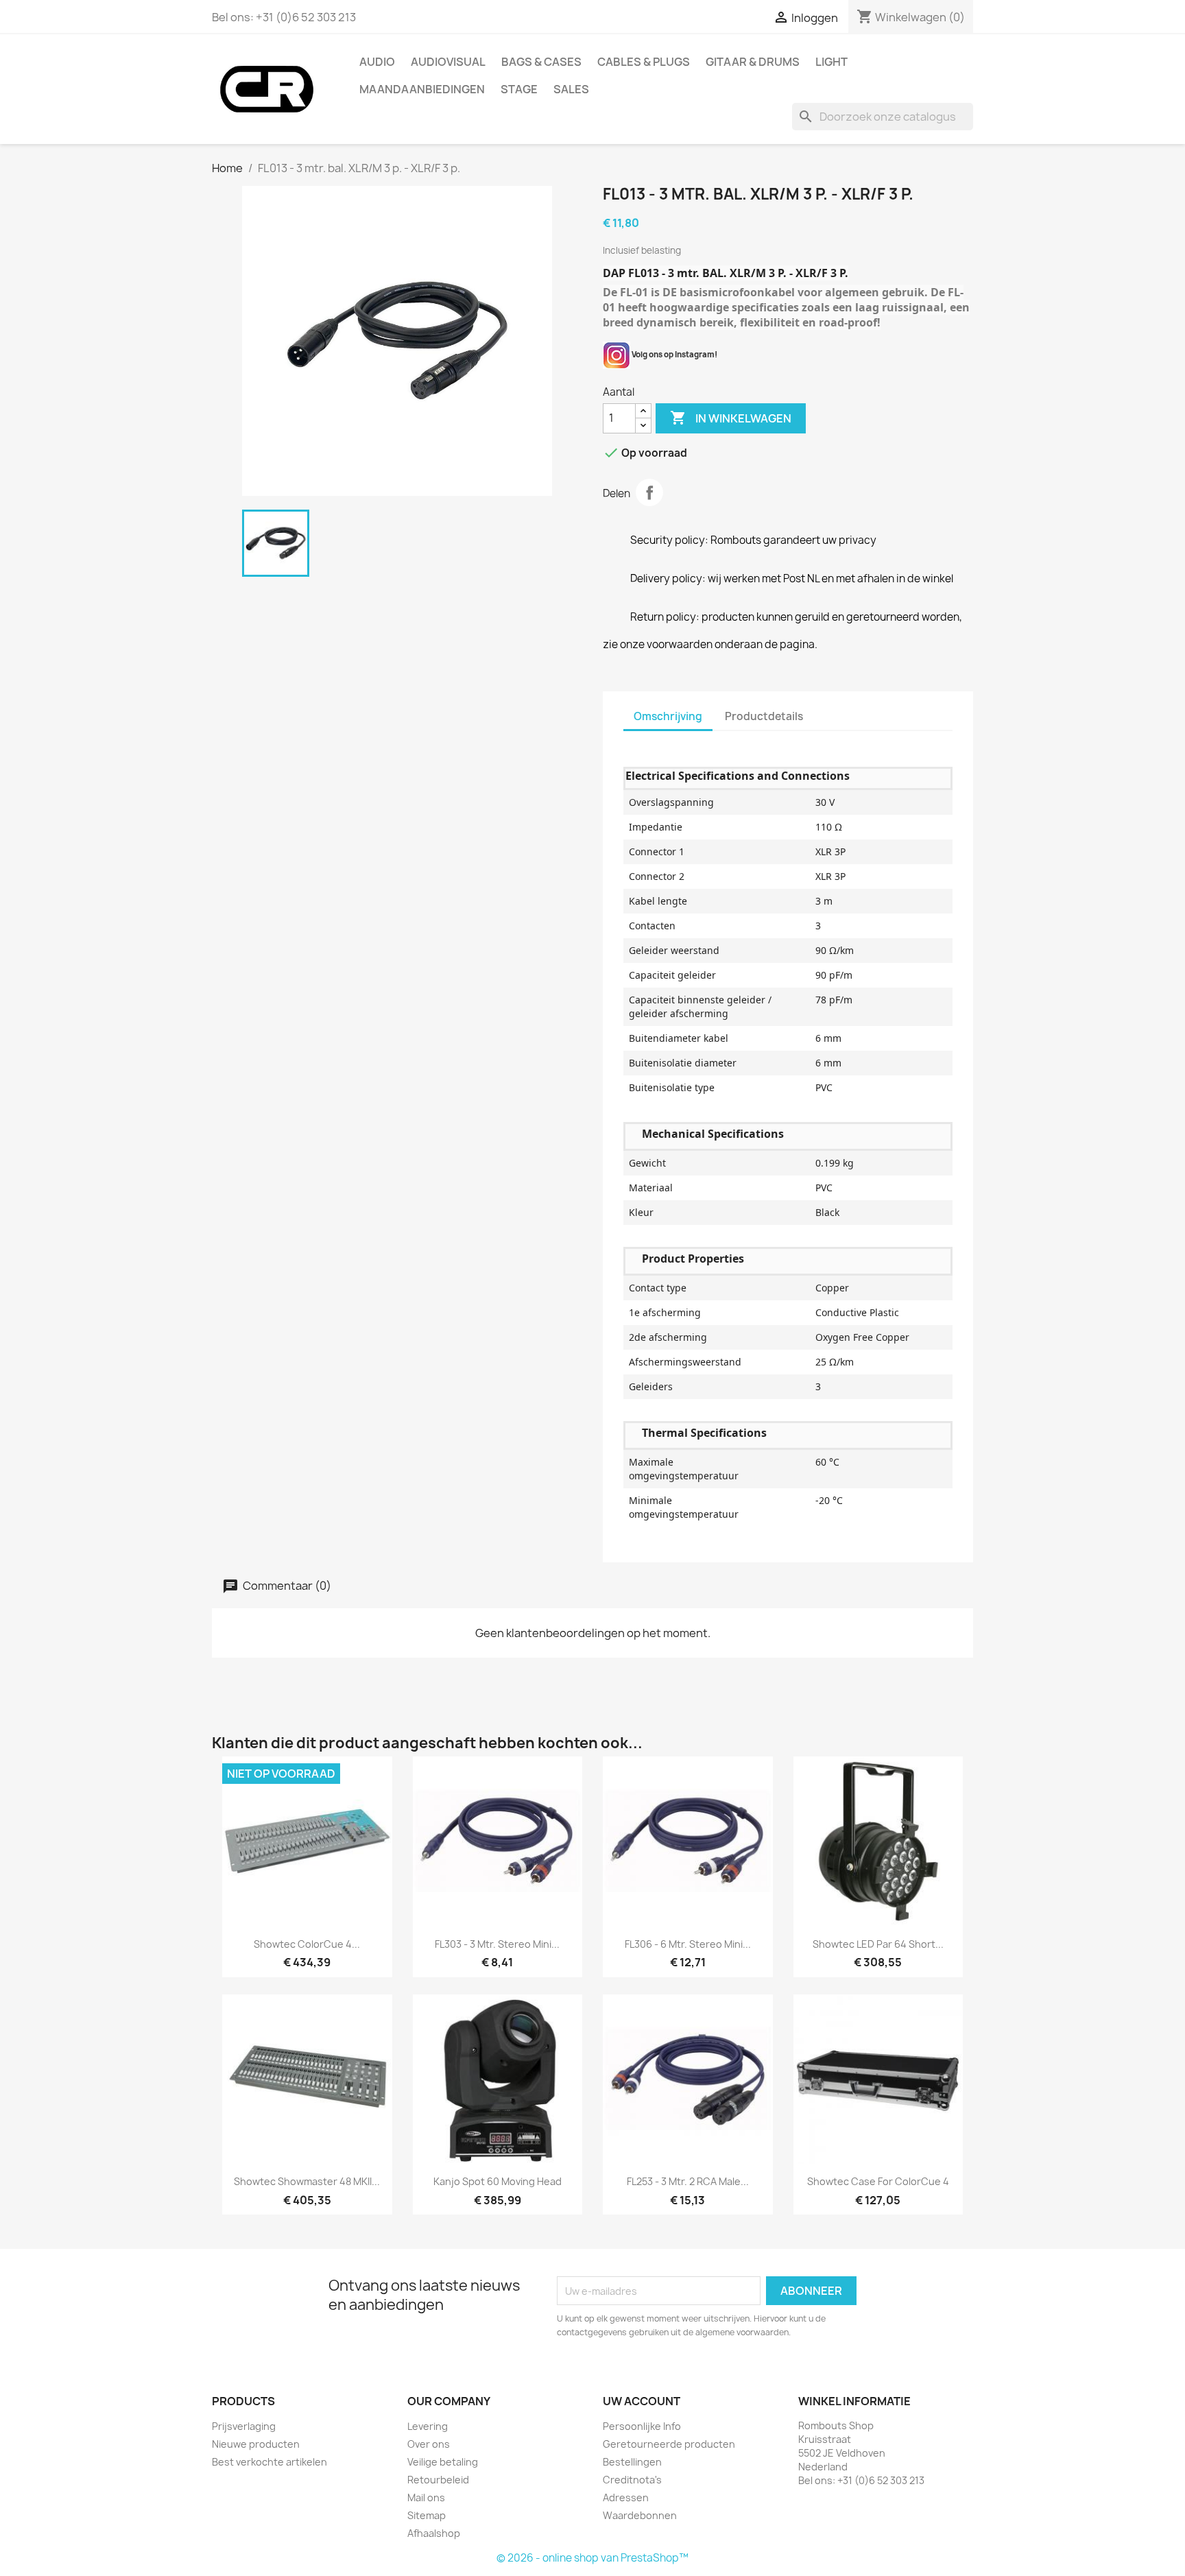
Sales (571, 89)
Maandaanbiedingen (422, 89)
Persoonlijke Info (642, 2426)
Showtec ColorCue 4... (307, 1944)
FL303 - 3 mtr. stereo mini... (497, 1944)
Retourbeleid (438, 2480)
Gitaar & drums (753, 62)
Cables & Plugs (644, 62)
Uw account (642, 2401)
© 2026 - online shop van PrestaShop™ (592, 2558)
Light (831, 62)
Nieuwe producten (256, 2444)
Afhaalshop (434, 2533)
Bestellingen (632, 2462)
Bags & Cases (541, 62)
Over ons (429, 2444)
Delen (649, 492)
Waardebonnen (640, 2515)
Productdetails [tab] (764, 716)
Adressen (626, 2497)
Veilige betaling (443, 2462)
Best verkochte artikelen (270, 2462)
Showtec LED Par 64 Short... (878, 1944)
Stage (519, 89)
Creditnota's (632, 2480)
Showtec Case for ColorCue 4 (878, 2181)
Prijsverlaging (244, 2426)
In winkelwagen (731, 418)
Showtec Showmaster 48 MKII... (307, 2181)
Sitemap (427, 2515)
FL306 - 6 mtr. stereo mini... (688, 1944)
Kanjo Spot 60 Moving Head (498, 2181)
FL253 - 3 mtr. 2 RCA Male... (688, 2181)
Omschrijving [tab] (668, 716)
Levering (428, 2426)
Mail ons (426, 2497)
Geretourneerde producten (669, 2444)
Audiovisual (448, 62)
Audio (377, 62)
